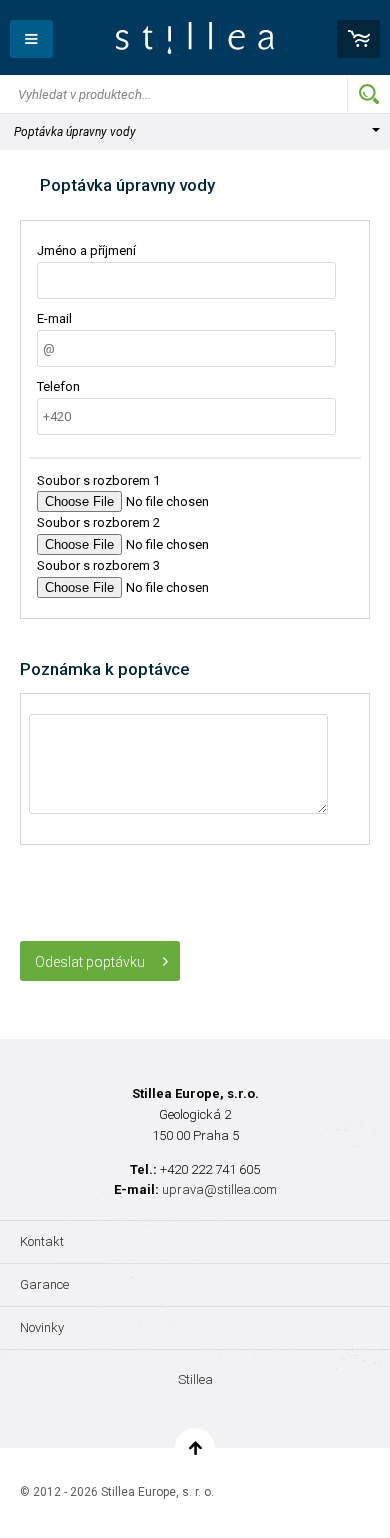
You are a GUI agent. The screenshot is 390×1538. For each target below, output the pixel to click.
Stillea (195, 37)
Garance (44, 1284)
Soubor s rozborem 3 (98, 565)
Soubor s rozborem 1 (98, 480)
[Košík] (358, 39)
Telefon (58, 386)
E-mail (54, 318)
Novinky (42, 1327)
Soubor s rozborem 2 (98, 522)
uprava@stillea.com (219, 1189)
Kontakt (42, 1241)
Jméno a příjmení (86, 250)
